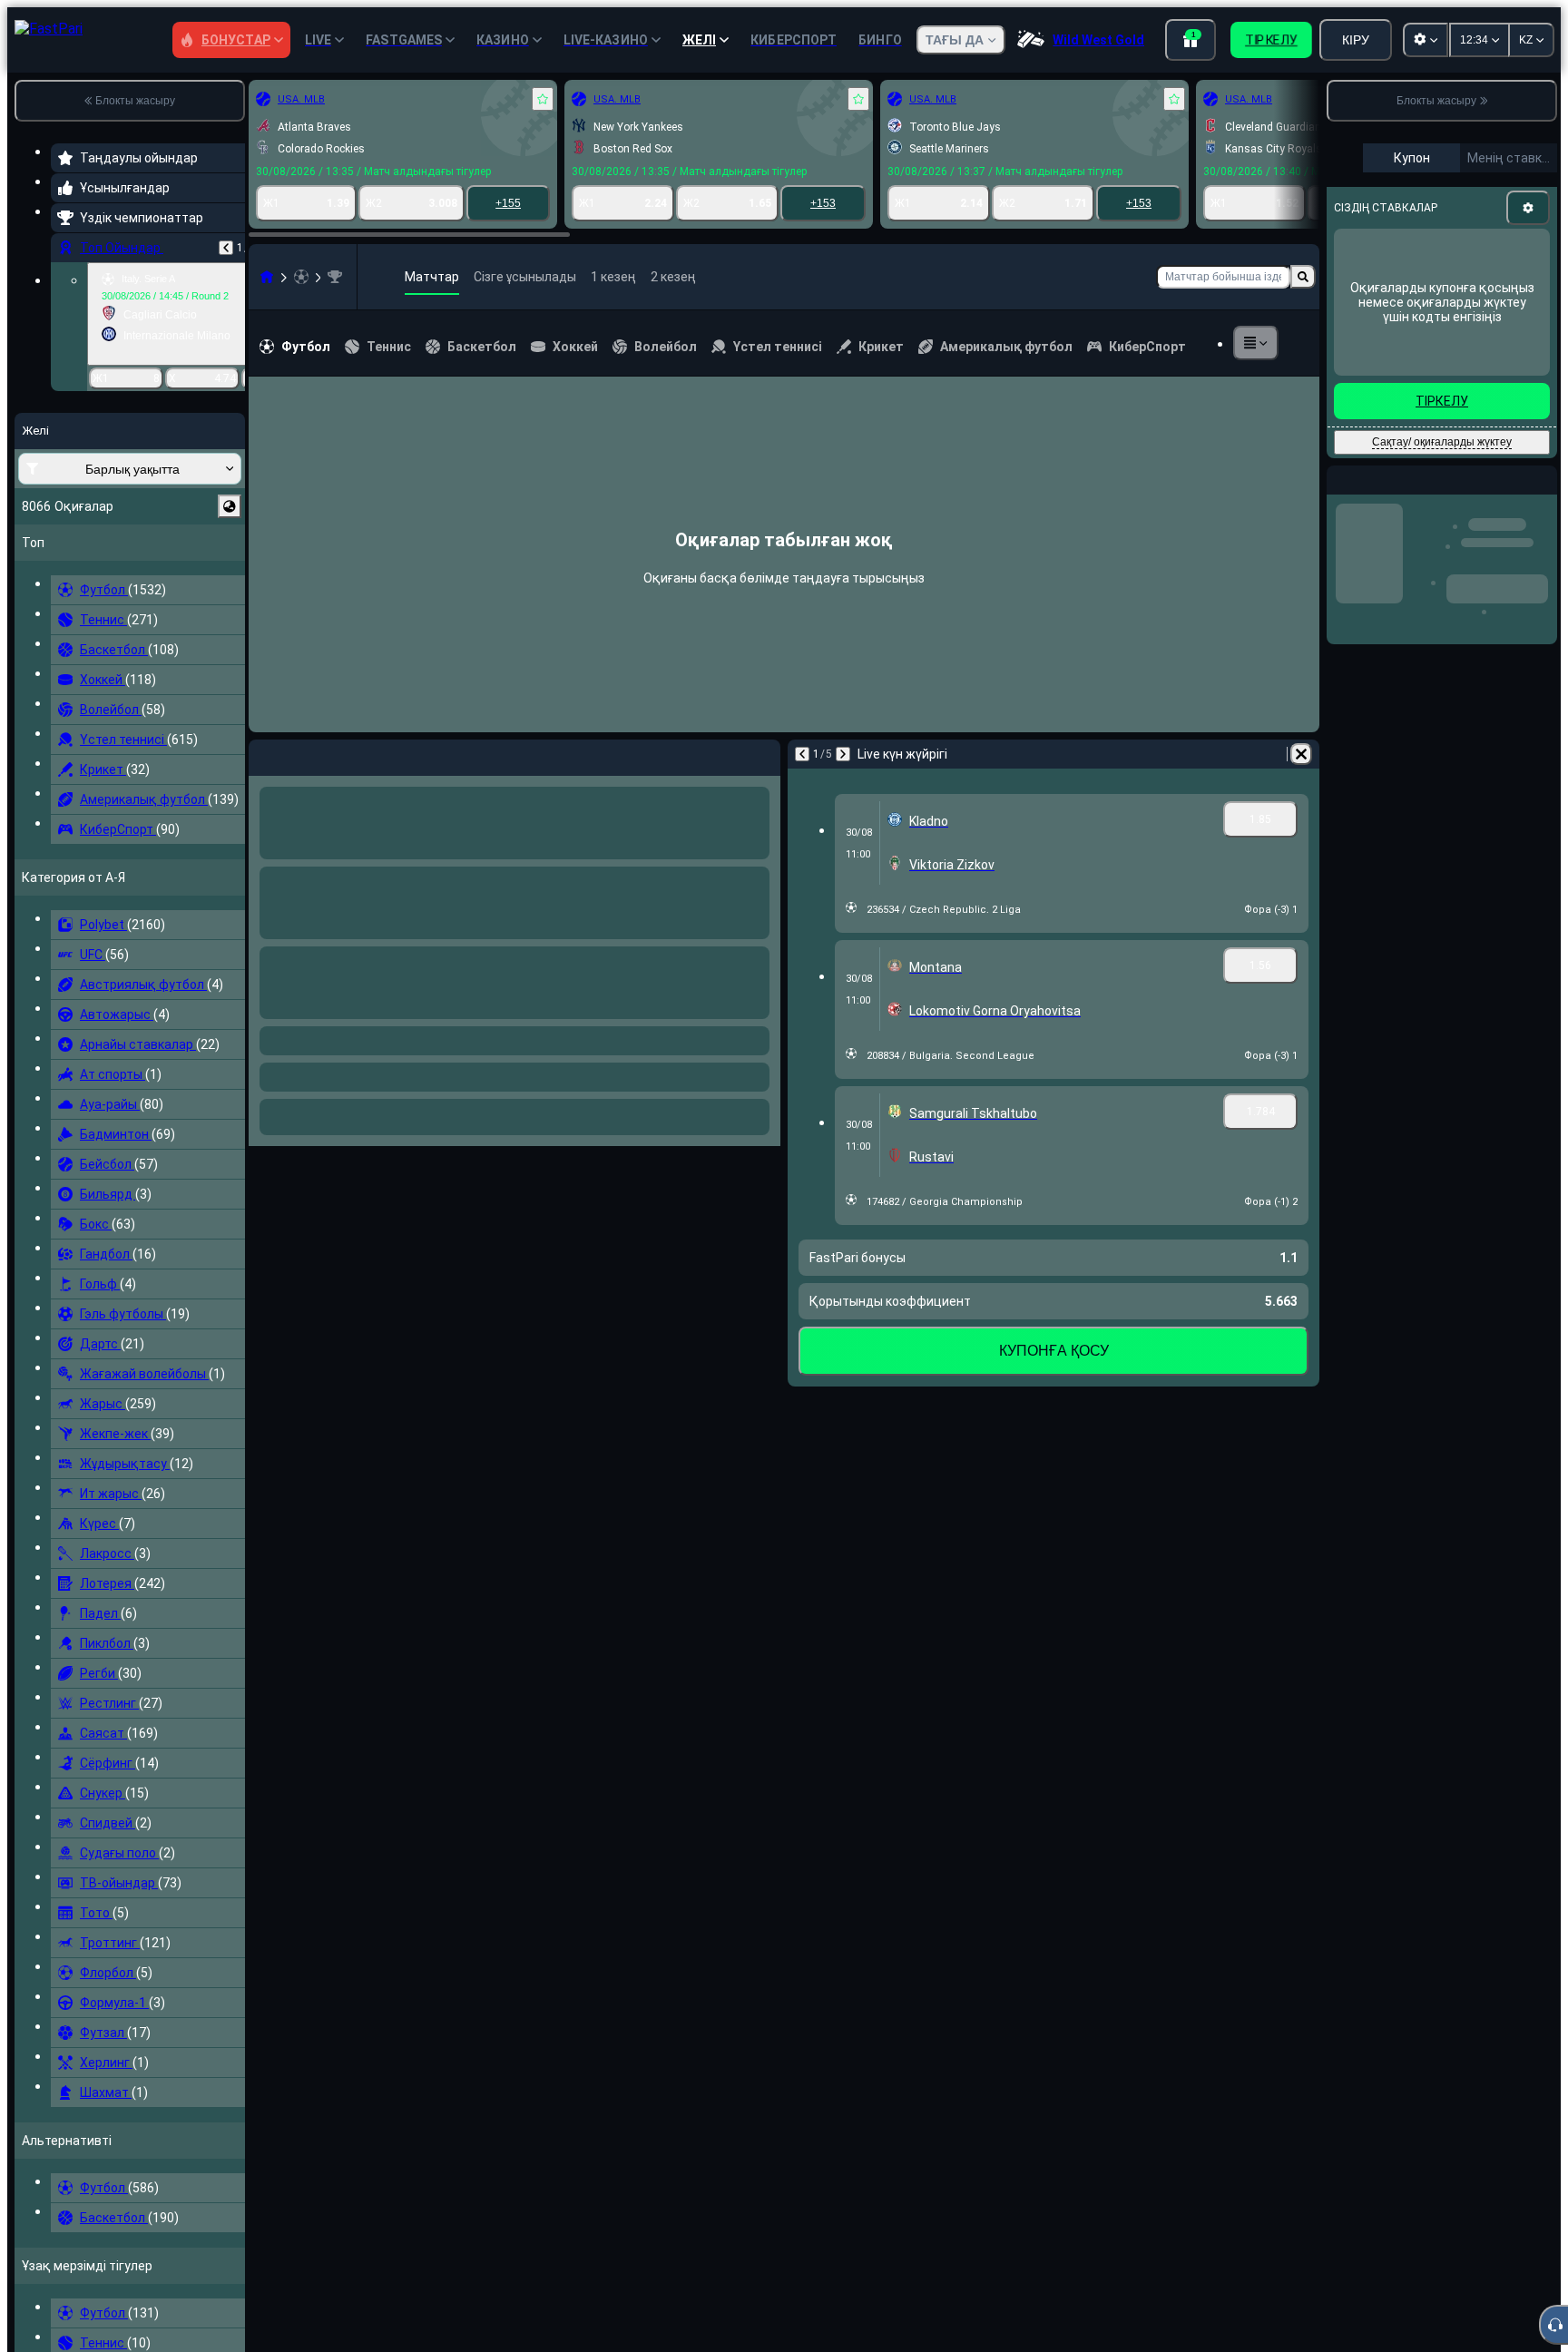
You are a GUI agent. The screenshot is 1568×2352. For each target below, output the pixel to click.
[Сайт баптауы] (1426, 40)
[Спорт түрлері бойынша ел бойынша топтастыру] (230, 506)
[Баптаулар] (1528, 208)
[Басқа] (1256, 343)
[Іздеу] (1303, 277)
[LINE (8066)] (267, 277)
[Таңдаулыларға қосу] (543, 99)
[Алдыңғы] (226, 248)
